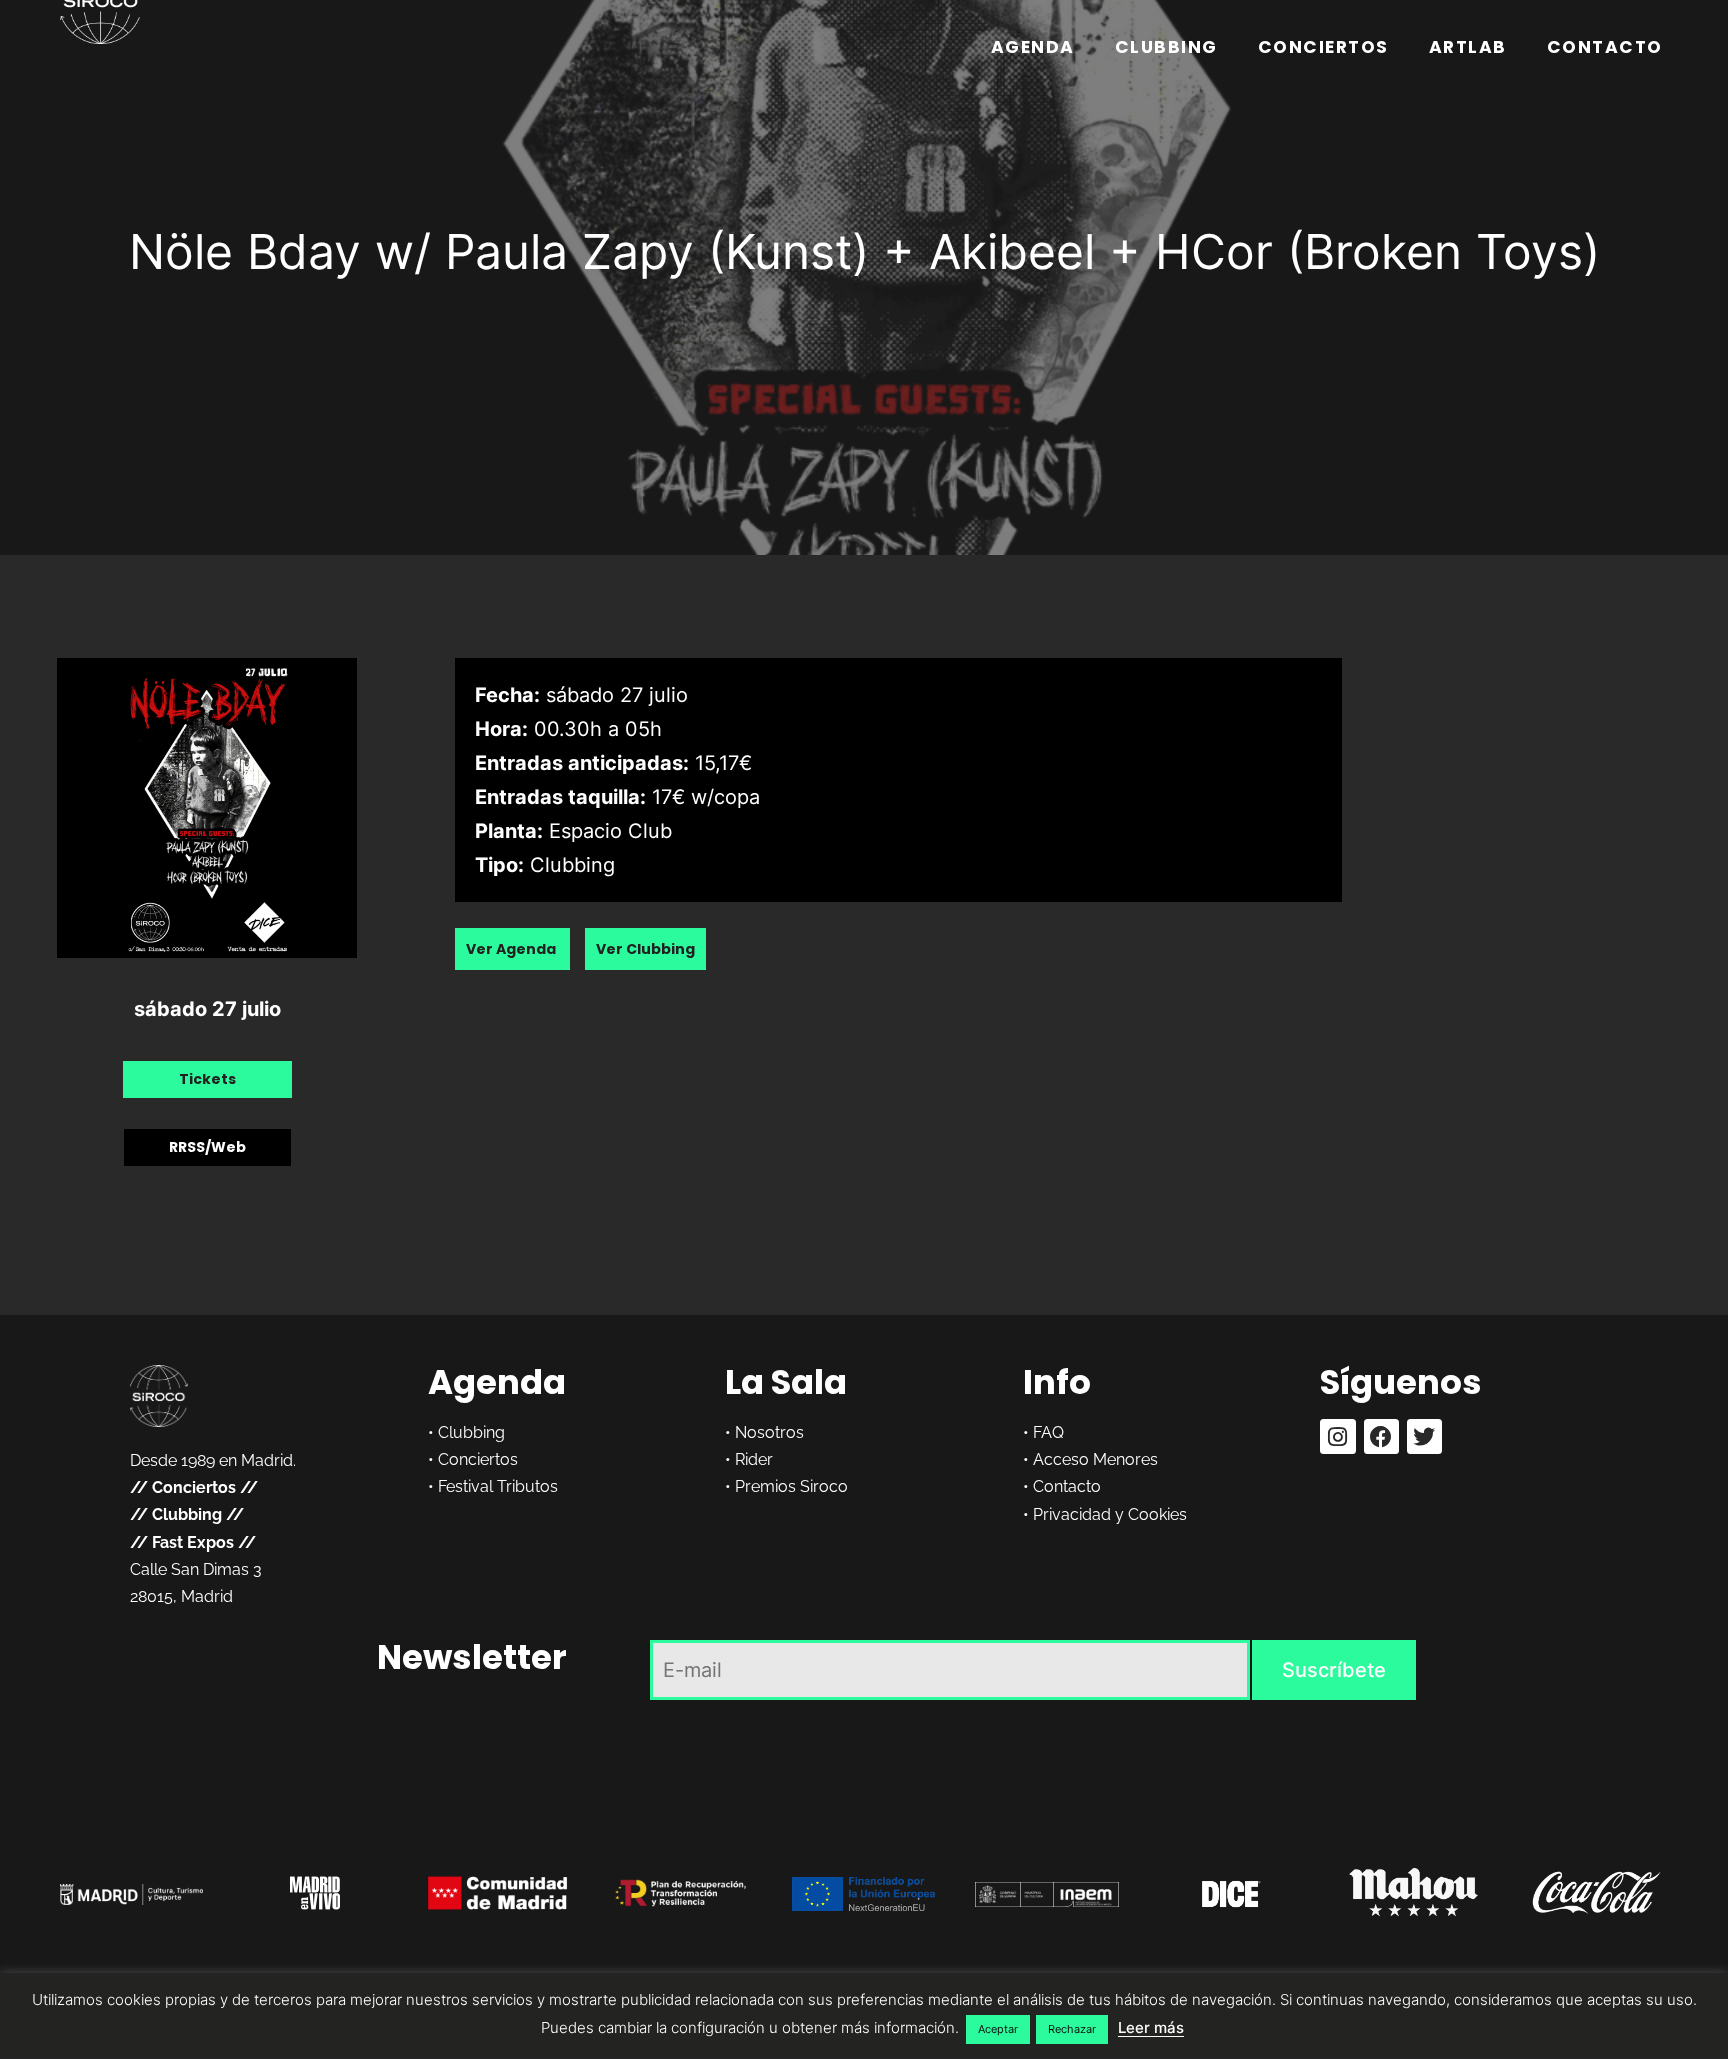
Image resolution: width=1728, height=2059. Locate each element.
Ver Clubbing (645, 949)
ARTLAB (1468, 47)
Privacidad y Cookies (1110, 1514)
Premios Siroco (791, 1486)
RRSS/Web (207, 1147)
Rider (754, 1459)
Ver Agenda (512, 949)
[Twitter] (1424, 1436)
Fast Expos (193, 1542)
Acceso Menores (1095, 1459)
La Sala (786, 1382)
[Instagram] (1337, 1436)
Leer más (1151, 2027)
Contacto (1605, 47)
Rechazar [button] (1072, 2029)
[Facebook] (1381, 1436)
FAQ (1048, 1432)
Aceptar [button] (998, 2029)
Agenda (1033, 47)
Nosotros (769, 1432)
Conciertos (1323, 47)
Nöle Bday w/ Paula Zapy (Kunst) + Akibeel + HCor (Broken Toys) (864, 251)
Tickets (207, 1079)
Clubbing (1166, 47)
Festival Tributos (498, 1486)
